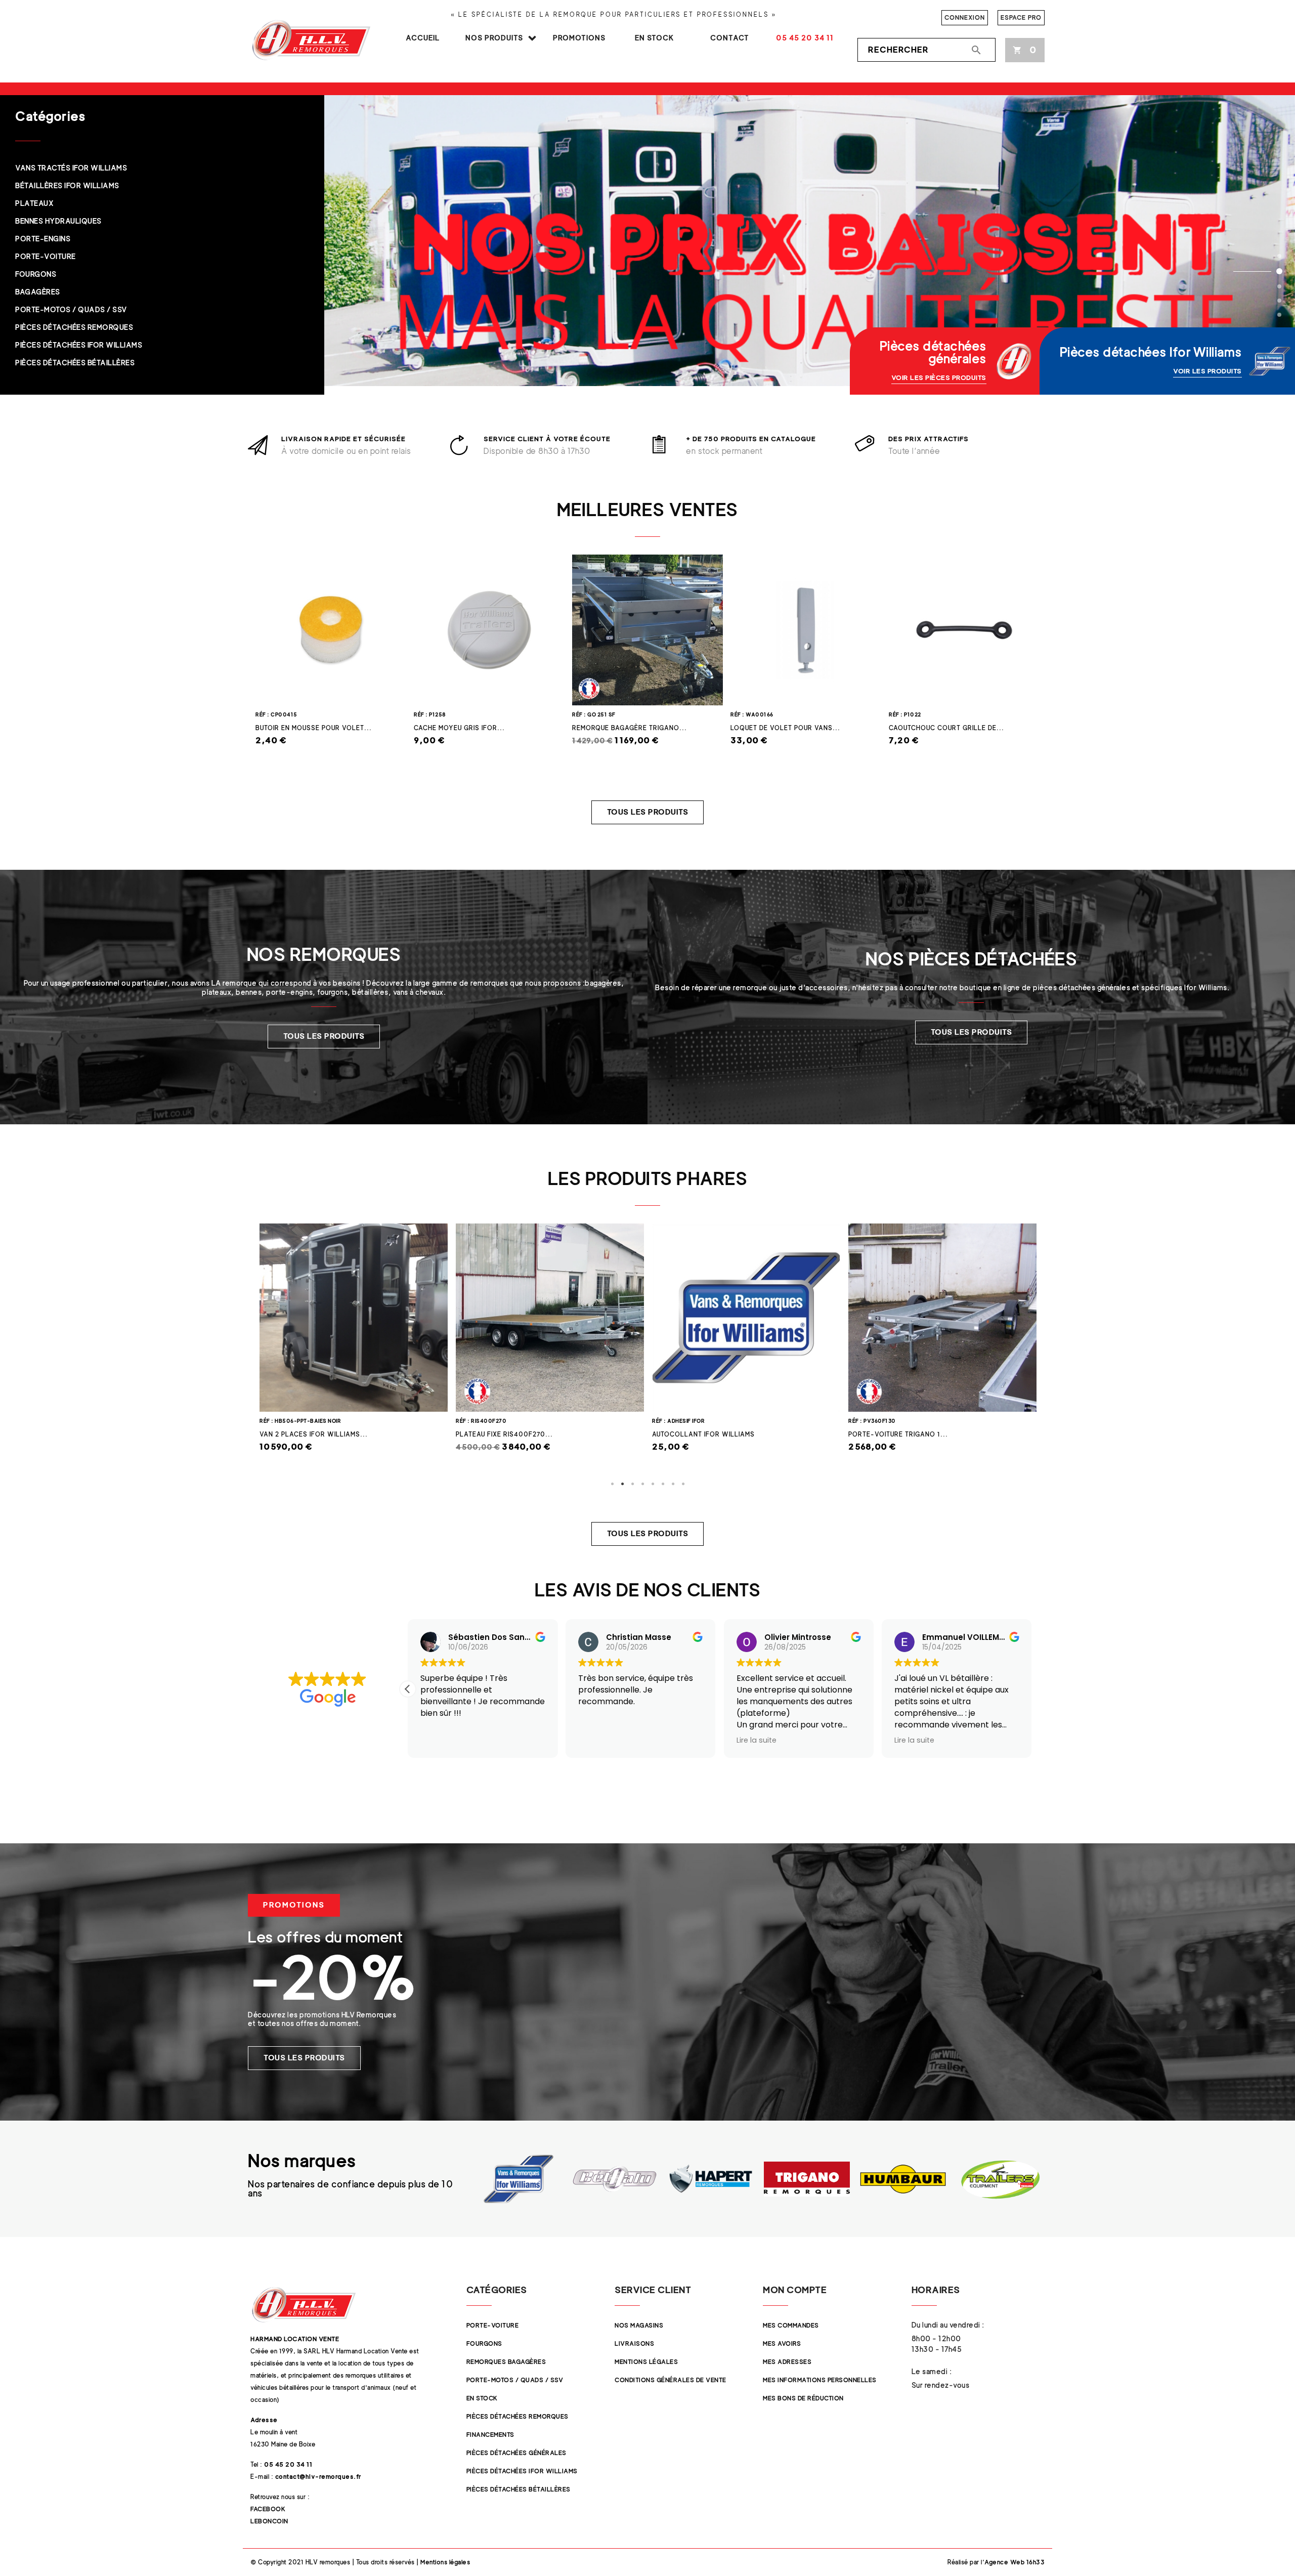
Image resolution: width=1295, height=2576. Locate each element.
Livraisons (634, 2343)
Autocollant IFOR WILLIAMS (507, 1434)
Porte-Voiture (493, 2325)
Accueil (423, 38)
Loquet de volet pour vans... (785, 728)
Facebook (268, 2509)
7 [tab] (673, 1484)
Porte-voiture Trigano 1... (702, 1434)
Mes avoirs (782, 2343)
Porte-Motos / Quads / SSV (515, 2380)
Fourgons (484, 2343)
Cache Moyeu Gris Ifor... (459, 728)
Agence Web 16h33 (1015, 2562)
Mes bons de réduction (803, 2398)
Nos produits (494, 38)
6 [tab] (663, 1484)
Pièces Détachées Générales (516, 2453)
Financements (490, 2435)
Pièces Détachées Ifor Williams (522, 2471)
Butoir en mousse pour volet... (314, 728)
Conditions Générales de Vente (671, 2380)
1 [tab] (612, 1484)
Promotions (579, 38)
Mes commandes (791, 2325)
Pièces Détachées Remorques (517, 2416)
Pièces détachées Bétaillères (519, 2489)
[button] (648, 812)
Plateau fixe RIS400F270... (308, 1434)
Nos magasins (639, 2325)
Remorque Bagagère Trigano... (630, 728)
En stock (655, 38)
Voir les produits (1207, 371)
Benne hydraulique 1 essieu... (902, 1434)
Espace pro (1021, 17)
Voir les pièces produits (939, 377)
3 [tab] (632, 1484)
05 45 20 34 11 (805, 38)
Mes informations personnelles (820, 2380)
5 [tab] (653, 1484)
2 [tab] (622, 1484)
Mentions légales (646, 2362)
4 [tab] (642, 1484)
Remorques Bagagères (506, 2362)
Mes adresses (787, 2362)
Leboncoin (269, 2521)
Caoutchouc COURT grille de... (946, 728)
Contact (730, 38)
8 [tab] (683, 1484)
